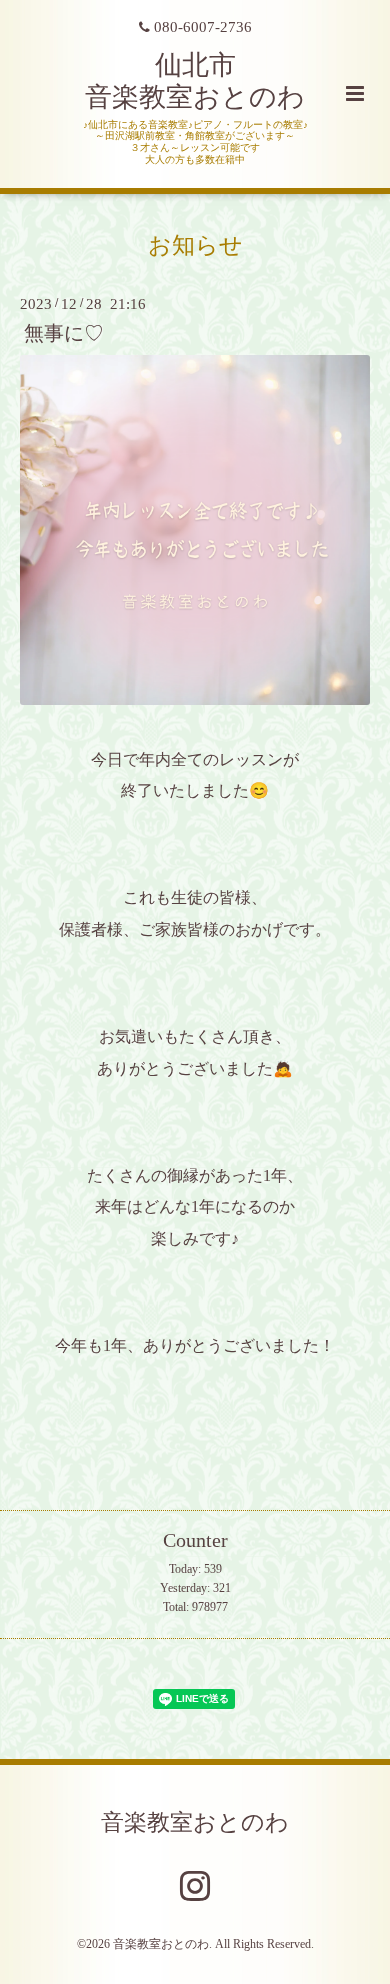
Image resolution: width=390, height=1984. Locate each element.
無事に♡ (64, 333)
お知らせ (195, 244)
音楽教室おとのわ (195, 1822)
